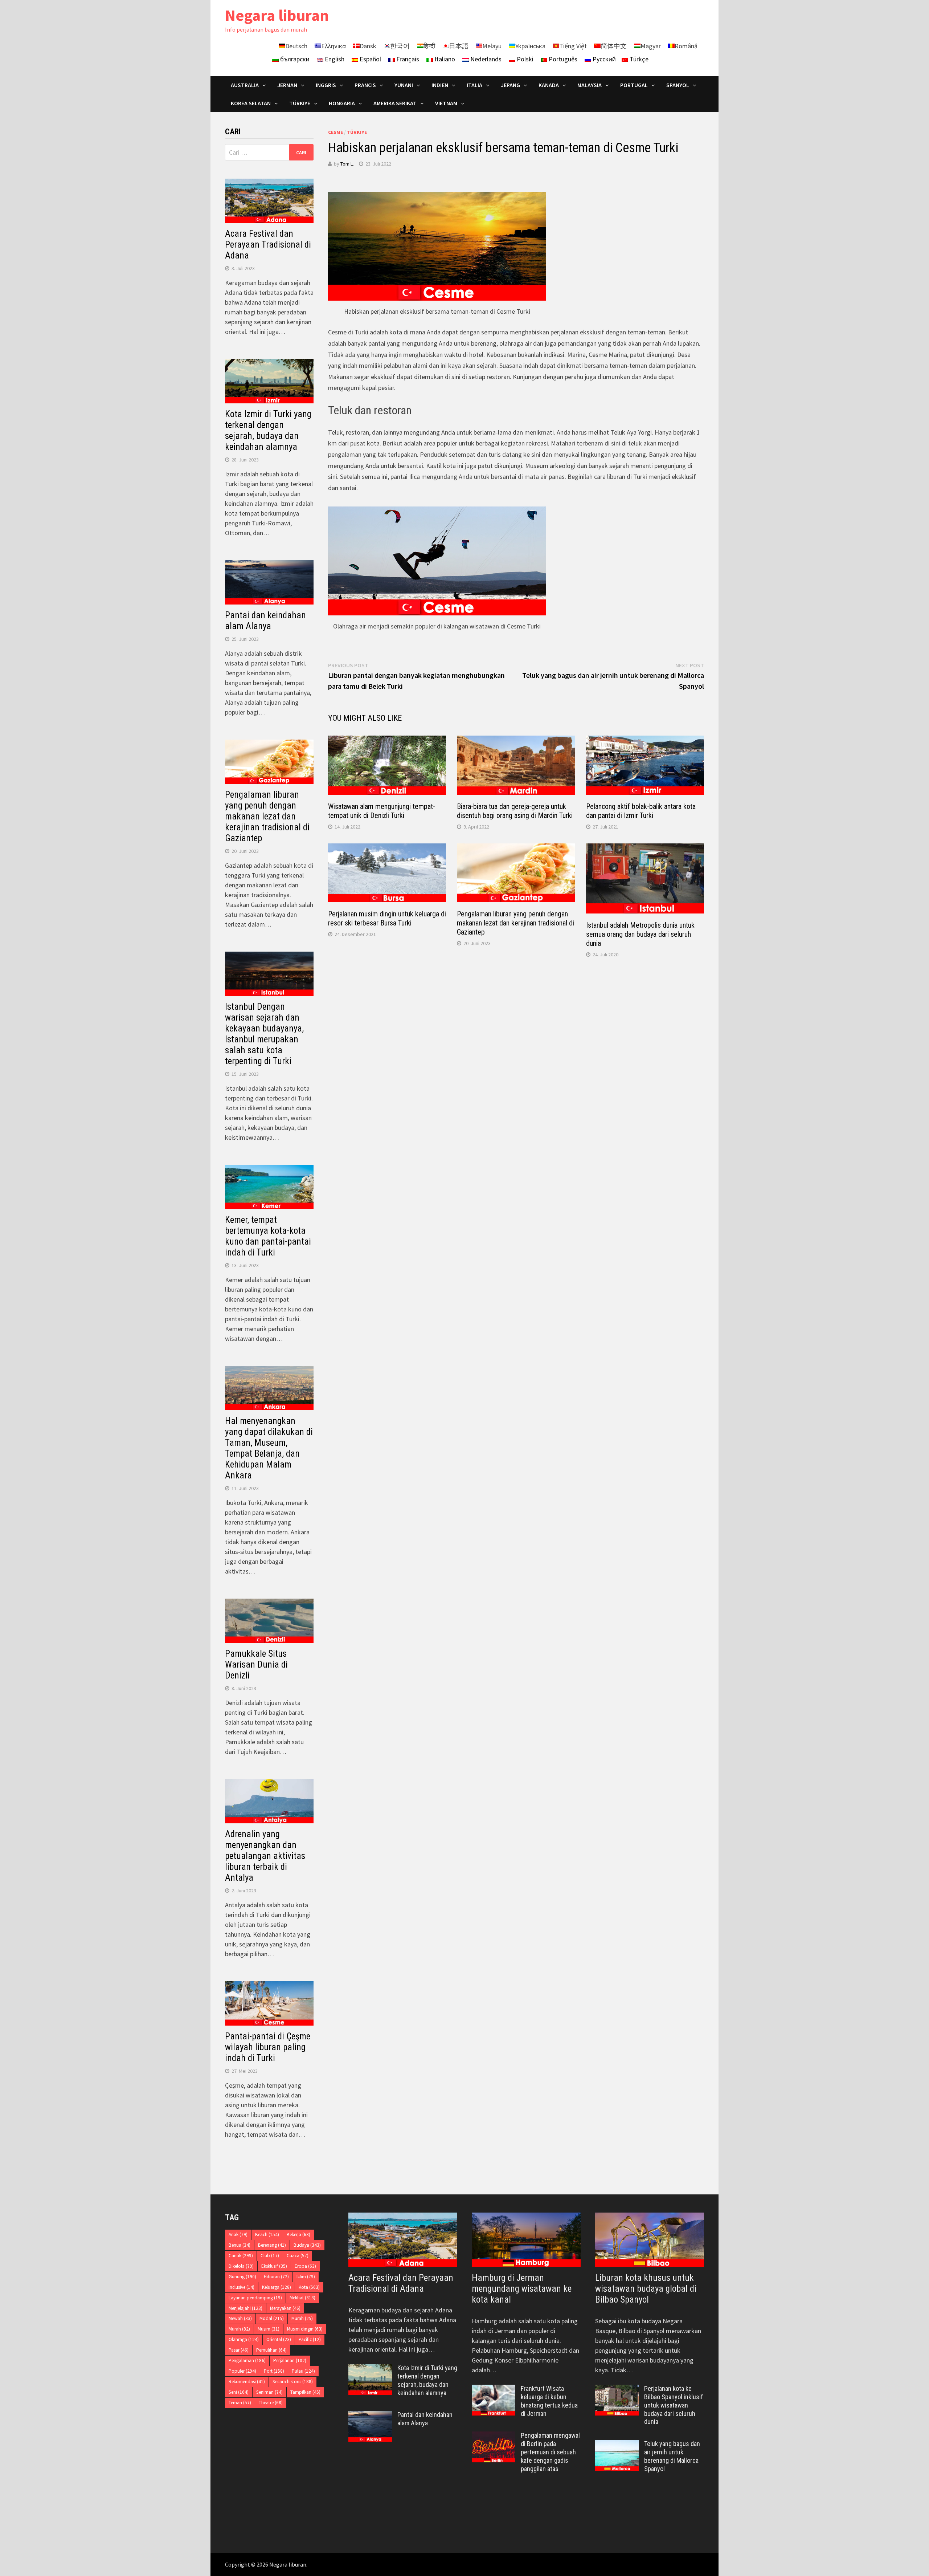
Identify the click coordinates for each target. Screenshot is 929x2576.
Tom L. (347, 164)
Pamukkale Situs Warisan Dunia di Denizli (256, 1665)
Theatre (271, 2403)
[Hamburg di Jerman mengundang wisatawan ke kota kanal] (526, 2240)
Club (270, 2256)
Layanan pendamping (255, 2298)
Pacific (310, 2339)
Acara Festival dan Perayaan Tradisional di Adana (268, 245)
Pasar (239, 2350)
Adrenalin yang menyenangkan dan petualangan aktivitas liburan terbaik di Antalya (265, 1856)
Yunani (404, 85)
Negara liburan (277, 15)
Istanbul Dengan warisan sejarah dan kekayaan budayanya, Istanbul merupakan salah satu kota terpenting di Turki (264, 1034)
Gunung (242, 2277)
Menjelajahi (245, 2308)
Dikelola (241, 2266)
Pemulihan (271, 2350)
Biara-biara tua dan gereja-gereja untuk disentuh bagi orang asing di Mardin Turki (515, 811)
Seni (239, 2392)
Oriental (279, 2339)
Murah (302, 2318)
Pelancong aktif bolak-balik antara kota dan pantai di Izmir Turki (641, 811)
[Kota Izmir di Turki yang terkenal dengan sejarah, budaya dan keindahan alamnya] (370, 2369)
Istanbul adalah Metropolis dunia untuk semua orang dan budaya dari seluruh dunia (640, 934)
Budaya (307, 2245)
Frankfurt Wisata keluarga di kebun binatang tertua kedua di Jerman (549, 2401)
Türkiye (357, 132)
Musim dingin (305, 2329)
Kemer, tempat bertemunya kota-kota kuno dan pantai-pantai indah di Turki (268, 1236)
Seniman (269, 2392)
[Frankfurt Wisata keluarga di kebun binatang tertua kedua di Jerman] (494, 2390)
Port (274, 2371)
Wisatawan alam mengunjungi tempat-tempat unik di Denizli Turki (382, 811)
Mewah (240, 2318)
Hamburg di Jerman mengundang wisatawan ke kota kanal (522, 2289)
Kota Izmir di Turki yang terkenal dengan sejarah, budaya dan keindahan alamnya (268, 430)
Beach (267, 2235)
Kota (309, 2287)
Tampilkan (305, 2392)
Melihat (302, 2298)
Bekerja (298, 2235)
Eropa (305, 2266)
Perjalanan (290, 2361)
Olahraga (244, 2339)
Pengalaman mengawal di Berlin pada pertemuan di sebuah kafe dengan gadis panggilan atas (550, 2452)
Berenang (272, 2245)
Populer (242, 2371)
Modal (272, 2318)
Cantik (241, 2256)
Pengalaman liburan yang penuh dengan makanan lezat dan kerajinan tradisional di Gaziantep (515, 923)
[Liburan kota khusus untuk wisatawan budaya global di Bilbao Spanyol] (650, 2240)
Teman (240, 2403)
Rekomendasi (247, 2382)
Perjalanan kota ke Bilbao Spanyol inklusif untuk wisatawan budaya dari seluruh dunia (674, 2405)
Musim (269, 2329)
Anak (238, 2235)
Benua (240, 2245)
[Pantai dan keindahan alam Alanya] (370, 2416)
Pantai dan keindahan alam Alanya (265, 621)
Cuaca (298, 2256)
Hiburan (276, 2277)
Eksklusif (274, 2266)
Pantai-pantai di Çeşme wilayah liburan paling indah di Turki (268, 2047)
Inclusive (242, 2287)
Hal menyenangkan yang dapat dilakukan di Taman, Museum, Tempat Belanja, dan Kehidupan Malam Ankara (269, 1448)
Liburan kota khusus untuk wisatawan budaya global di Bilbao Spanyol (646, 2289)
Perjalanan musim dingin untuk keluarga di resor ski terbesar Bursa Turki (387, 918)
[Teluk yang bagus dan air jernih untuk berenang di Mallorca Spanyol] (617, 2445)
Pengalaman (247, 2361)
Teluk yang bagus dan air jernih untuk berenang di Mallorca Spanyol (672, 2456)
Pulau (303, 2371)
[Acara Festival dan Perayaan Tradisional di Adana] (403, 2240)
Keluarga (277, 2287)
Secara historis (293, 2382)
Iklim (306, 2277)
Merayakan (285, 2308)
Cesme (335, 132)
